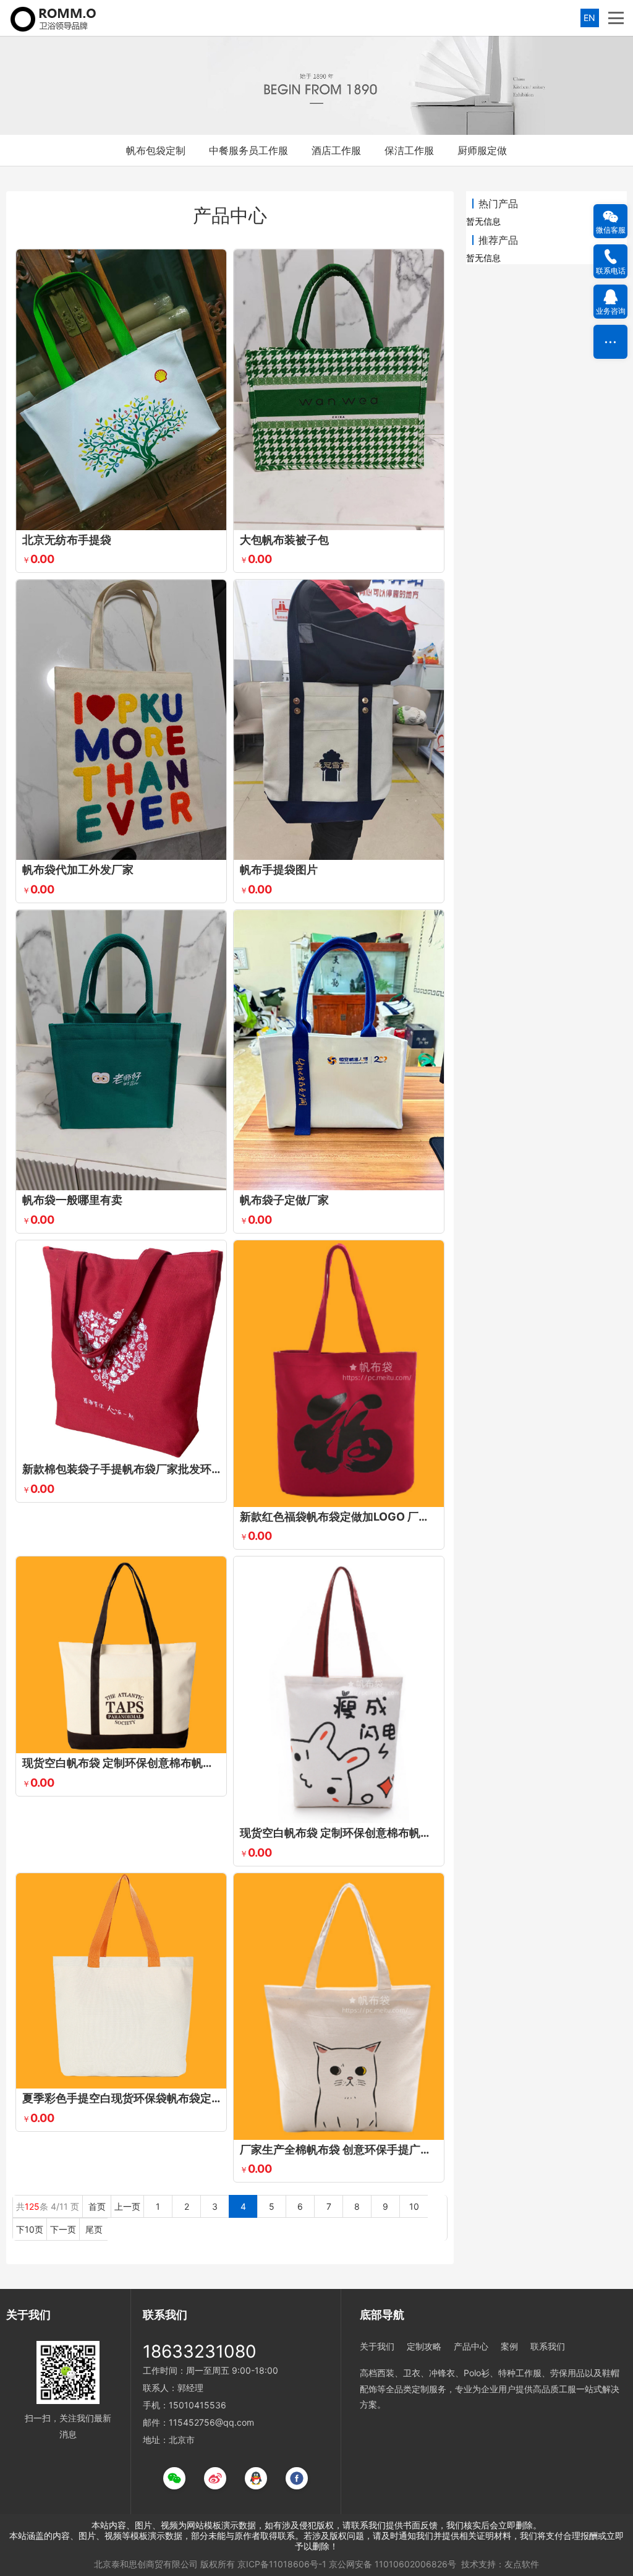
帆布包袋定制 (156, 150)
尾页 (94, 2229)
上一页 (127, 2206)
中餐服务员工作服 (249, 150)
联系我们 (548, 2346)
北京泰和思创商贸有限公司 (146, 2564)
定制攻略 (424, 2346)
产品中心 (471, 2346)
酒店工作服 (336, 150)
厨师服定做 (482, 150)
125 (32, 2206)
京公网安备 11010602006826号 (393, 2564)
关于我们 (377, 2346)
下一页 (63, 2229)
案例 (509, 2346)
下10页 (30, 2229)
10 (414, 2206)
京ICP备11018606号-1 (282, 2564)
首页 (97, 2206)
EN (589, 18)
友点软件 (522, 2564)
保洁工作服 (409, 150)
